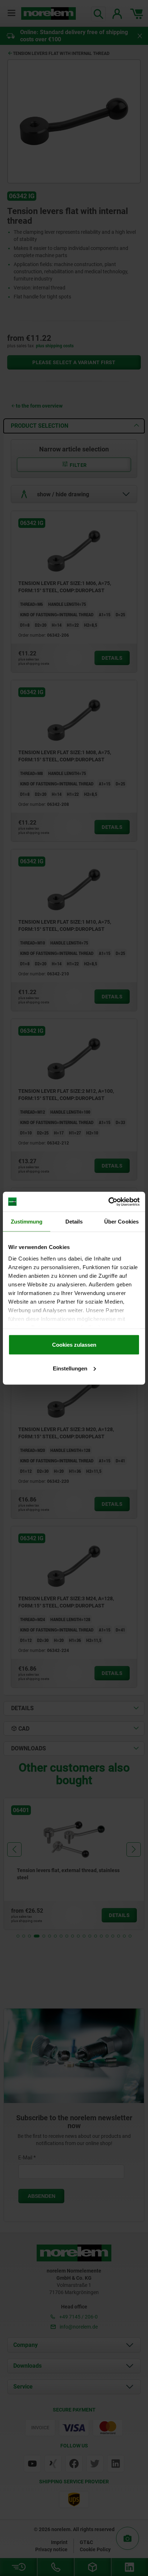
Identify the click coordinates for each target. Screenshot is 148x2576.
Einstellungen (70, 1368)
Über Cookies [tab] (121, 1222)
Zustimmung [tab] (27, 1222)
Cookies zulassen (74, 1345)
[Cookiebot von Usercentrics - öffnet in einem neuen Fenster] (108, 1202)
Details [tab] (74, 1222)
